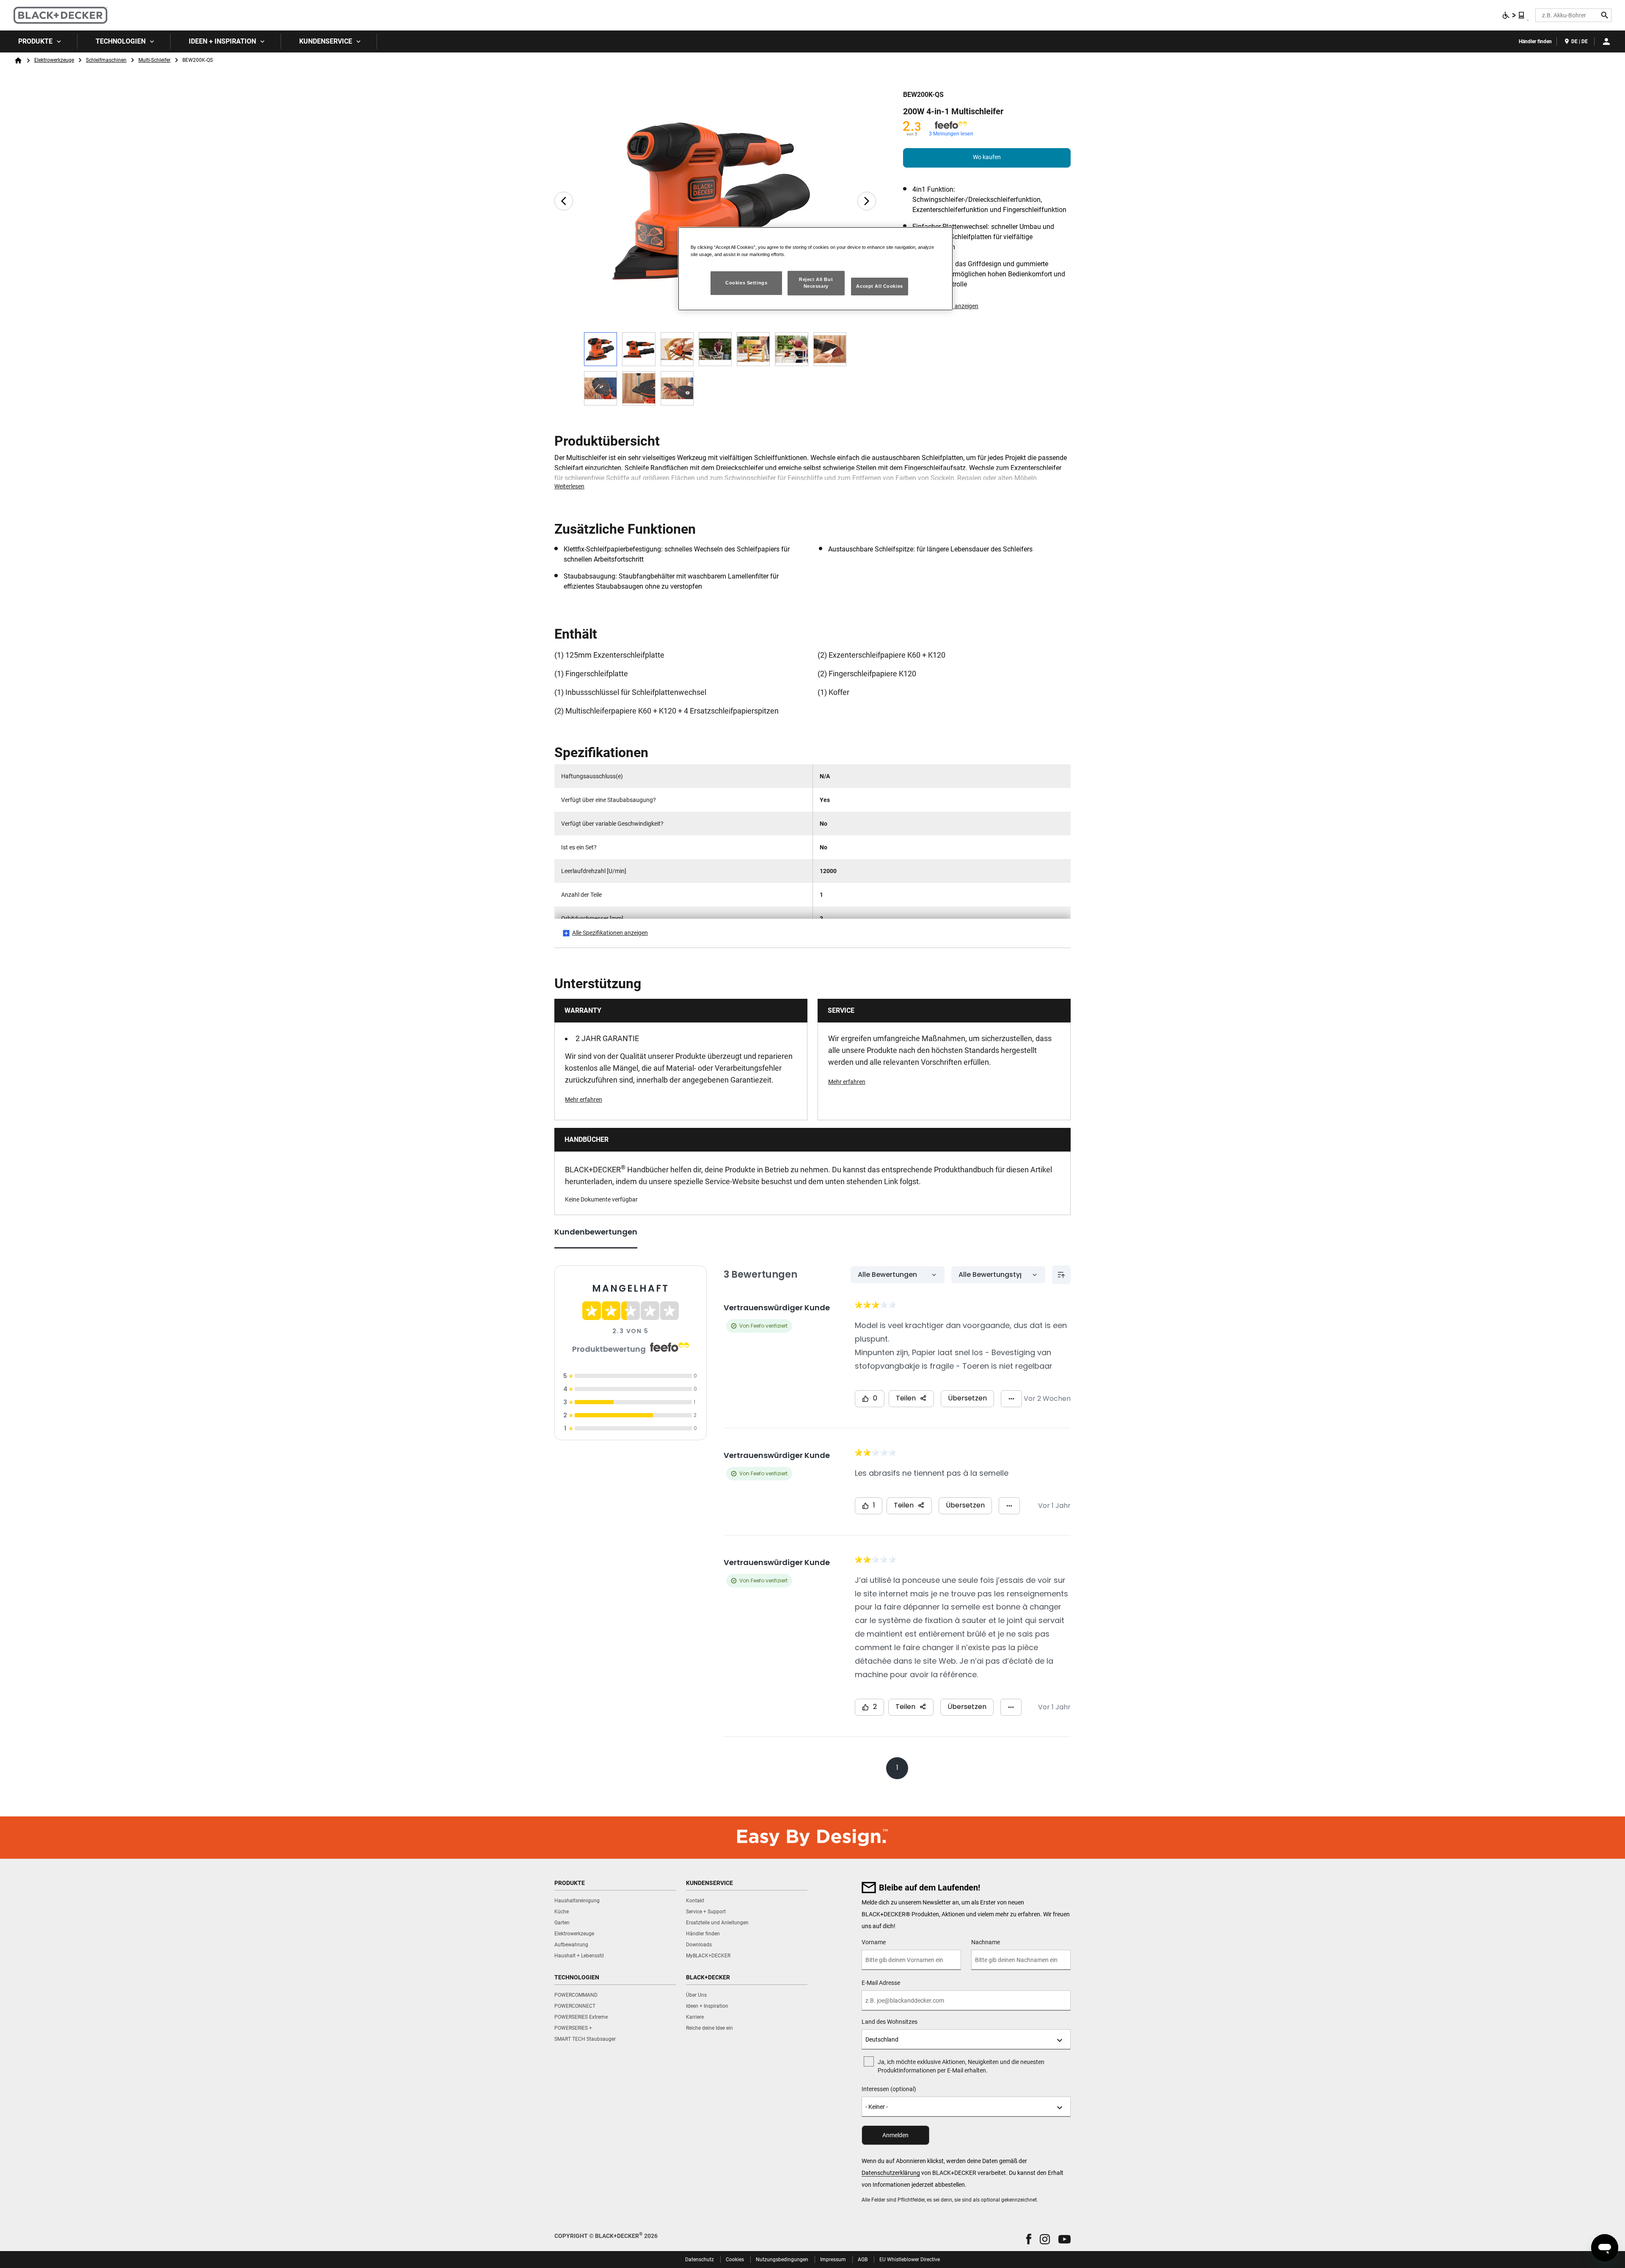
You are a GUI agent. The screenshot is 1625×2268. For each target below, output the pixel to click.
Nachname (986, 1942)
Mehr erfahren (584, 1100)
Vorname (874, 1942)
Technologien (121, 41)
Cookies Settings (746, 283)
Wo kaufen (987, 157)
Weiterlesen (569, 486)
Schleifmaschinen (106, 60)
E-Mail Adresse (881, 1983)
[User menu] (1606, 41)
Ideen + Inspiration (222, 41)
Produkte (35, 41)
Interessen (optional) (889, 2089)
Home (18, 61)
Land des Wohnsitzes (890, 2022)
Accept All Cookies (879, 286)
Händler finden (1535, 41)
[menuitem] (39, 41)
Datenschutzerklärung (891, 2173)
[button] (1029, 2239)
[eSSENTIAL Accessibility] (1514, 15)
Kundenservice (326, 41)
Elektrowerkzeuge (54, 60)
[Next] (867, 201)
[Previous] (564, 201)
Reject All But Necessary (816, 283)
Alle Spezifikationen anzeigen (610, 933)
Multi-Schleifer (154, 60)
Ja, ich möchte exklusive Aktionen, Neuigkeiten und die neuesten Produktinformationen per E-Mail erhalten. (961, 2066)
